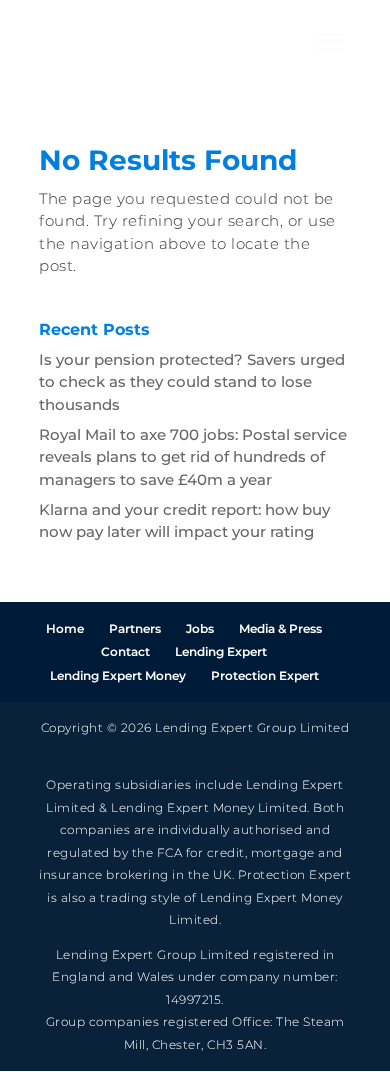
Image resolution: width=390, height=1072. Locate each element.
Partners (135, 628)
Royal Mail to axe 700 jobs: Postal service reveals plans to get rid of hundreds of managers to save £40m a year (193, 457)
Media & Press (280, 628)
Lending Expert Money (118, 675)
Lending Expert (221, 651)
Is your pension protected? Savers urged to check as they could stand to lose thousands (192, 382)
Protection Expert (265, 675)
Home (65, 628)
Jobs (200, 628)
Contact (125, 651)
